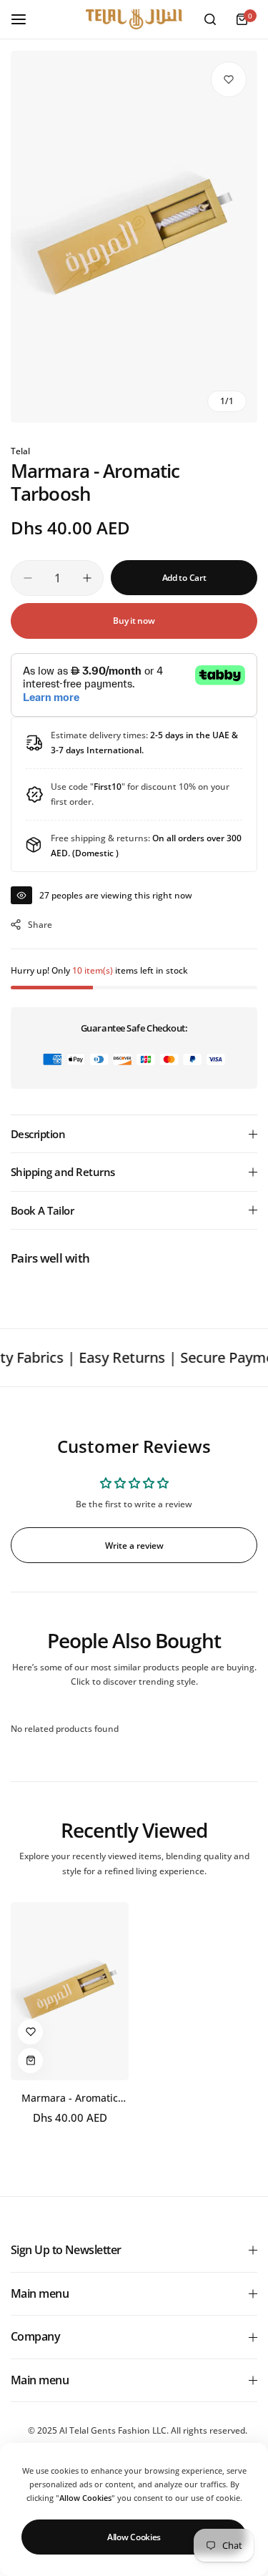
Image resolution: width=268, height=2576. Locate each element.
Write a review (134, 1546)
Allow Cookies (134, 2537)
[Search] (210, 19)
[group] (134, 237)
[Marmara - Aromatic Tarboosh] (70, 1991)
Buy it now (134, 621)
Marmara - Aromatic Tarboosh (70, 2098)
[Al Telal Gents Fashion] (134, 20)
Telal (20, 451)
